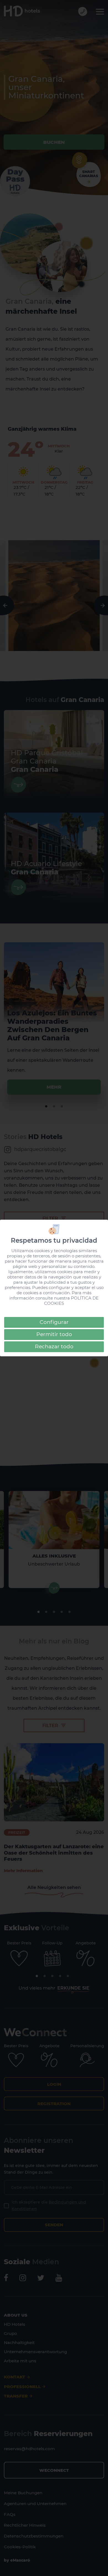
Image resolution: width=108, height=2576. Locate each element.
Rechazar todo (54, 1346)
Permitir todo (54, 1334)
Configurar (54, 1322)
